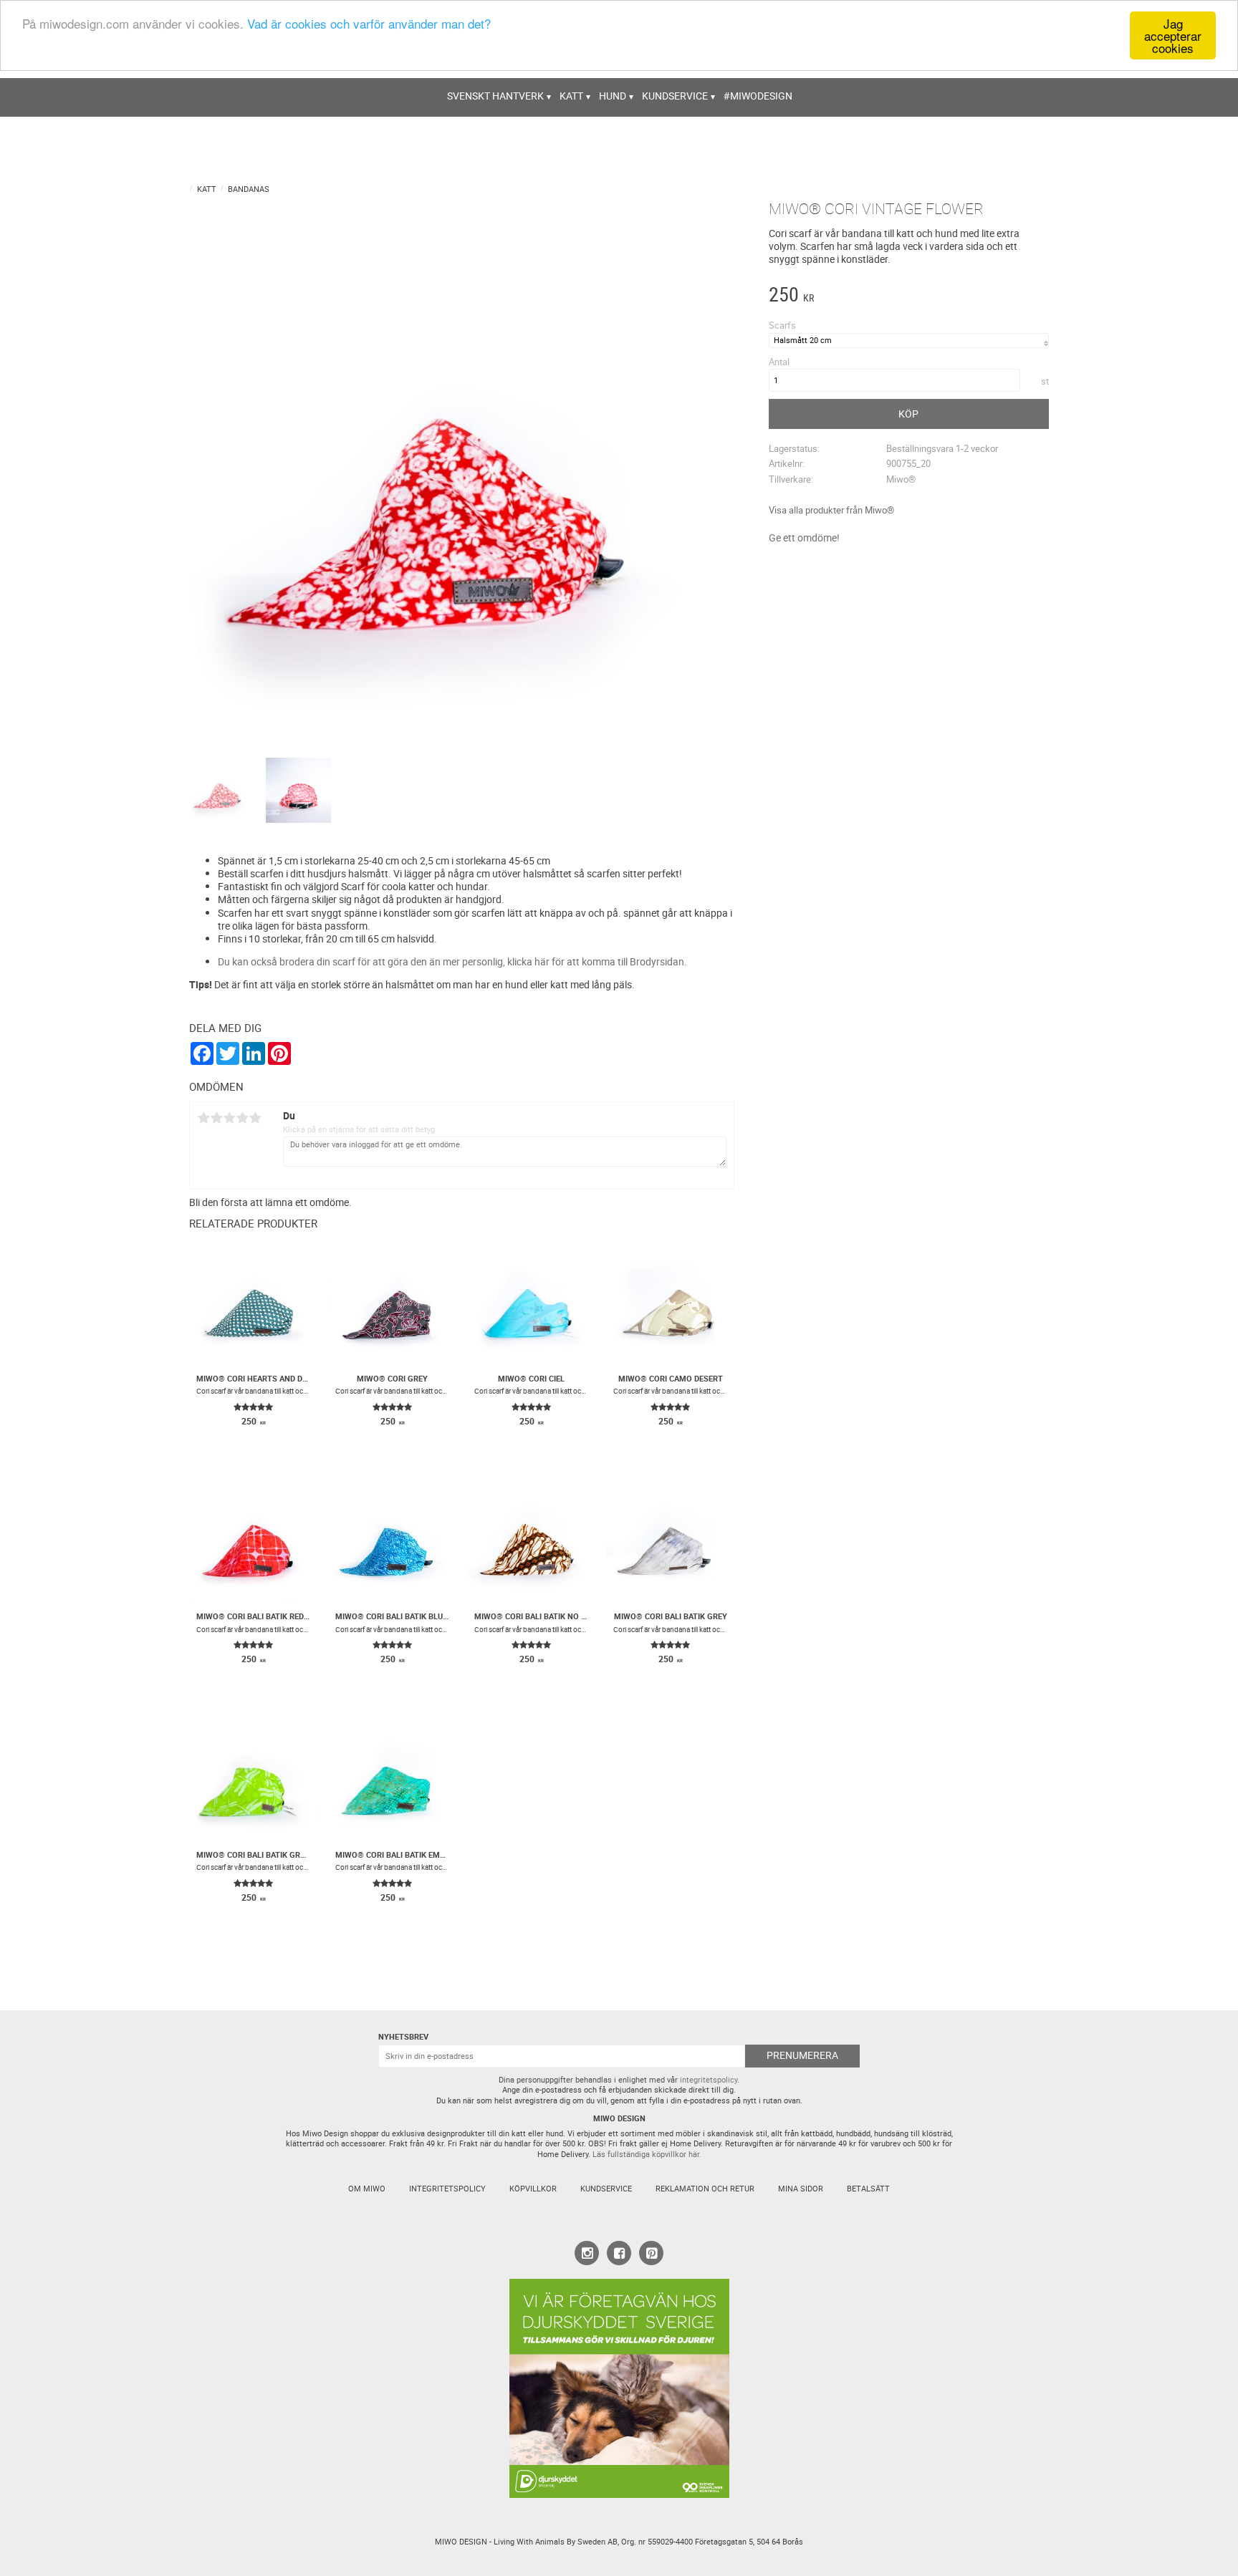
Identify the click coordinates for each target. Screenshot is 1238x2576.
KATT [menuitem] (571, 96)
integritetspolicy (709, 2080)
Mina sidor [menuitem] (801, 2189)
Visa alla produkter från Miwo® (831, 510)
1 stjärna (203, 1118)
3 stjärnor (229, 1118)
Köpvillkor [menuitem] (533, 2189)
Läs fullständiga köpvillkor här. (647, 2154)
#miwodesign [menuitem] (758, 96)
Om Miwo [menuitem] (367, 2189)
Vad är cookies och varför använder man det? (369, 24)
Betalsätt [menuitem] (868, 2189)
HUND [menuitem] (613, 96)
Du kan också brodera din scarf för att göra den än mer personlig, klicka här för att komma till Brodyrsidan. (452, 961)
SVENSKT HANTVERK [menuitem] (495, 96)
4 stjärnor (242, 1118)
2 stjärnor (216, 1118)
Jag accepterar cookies (1173, 35)
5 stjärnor (255, 1118)
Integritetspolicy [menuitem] (447, 2189)
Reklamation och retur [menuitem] (705, 2189)
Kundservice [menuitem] (675, 96)
